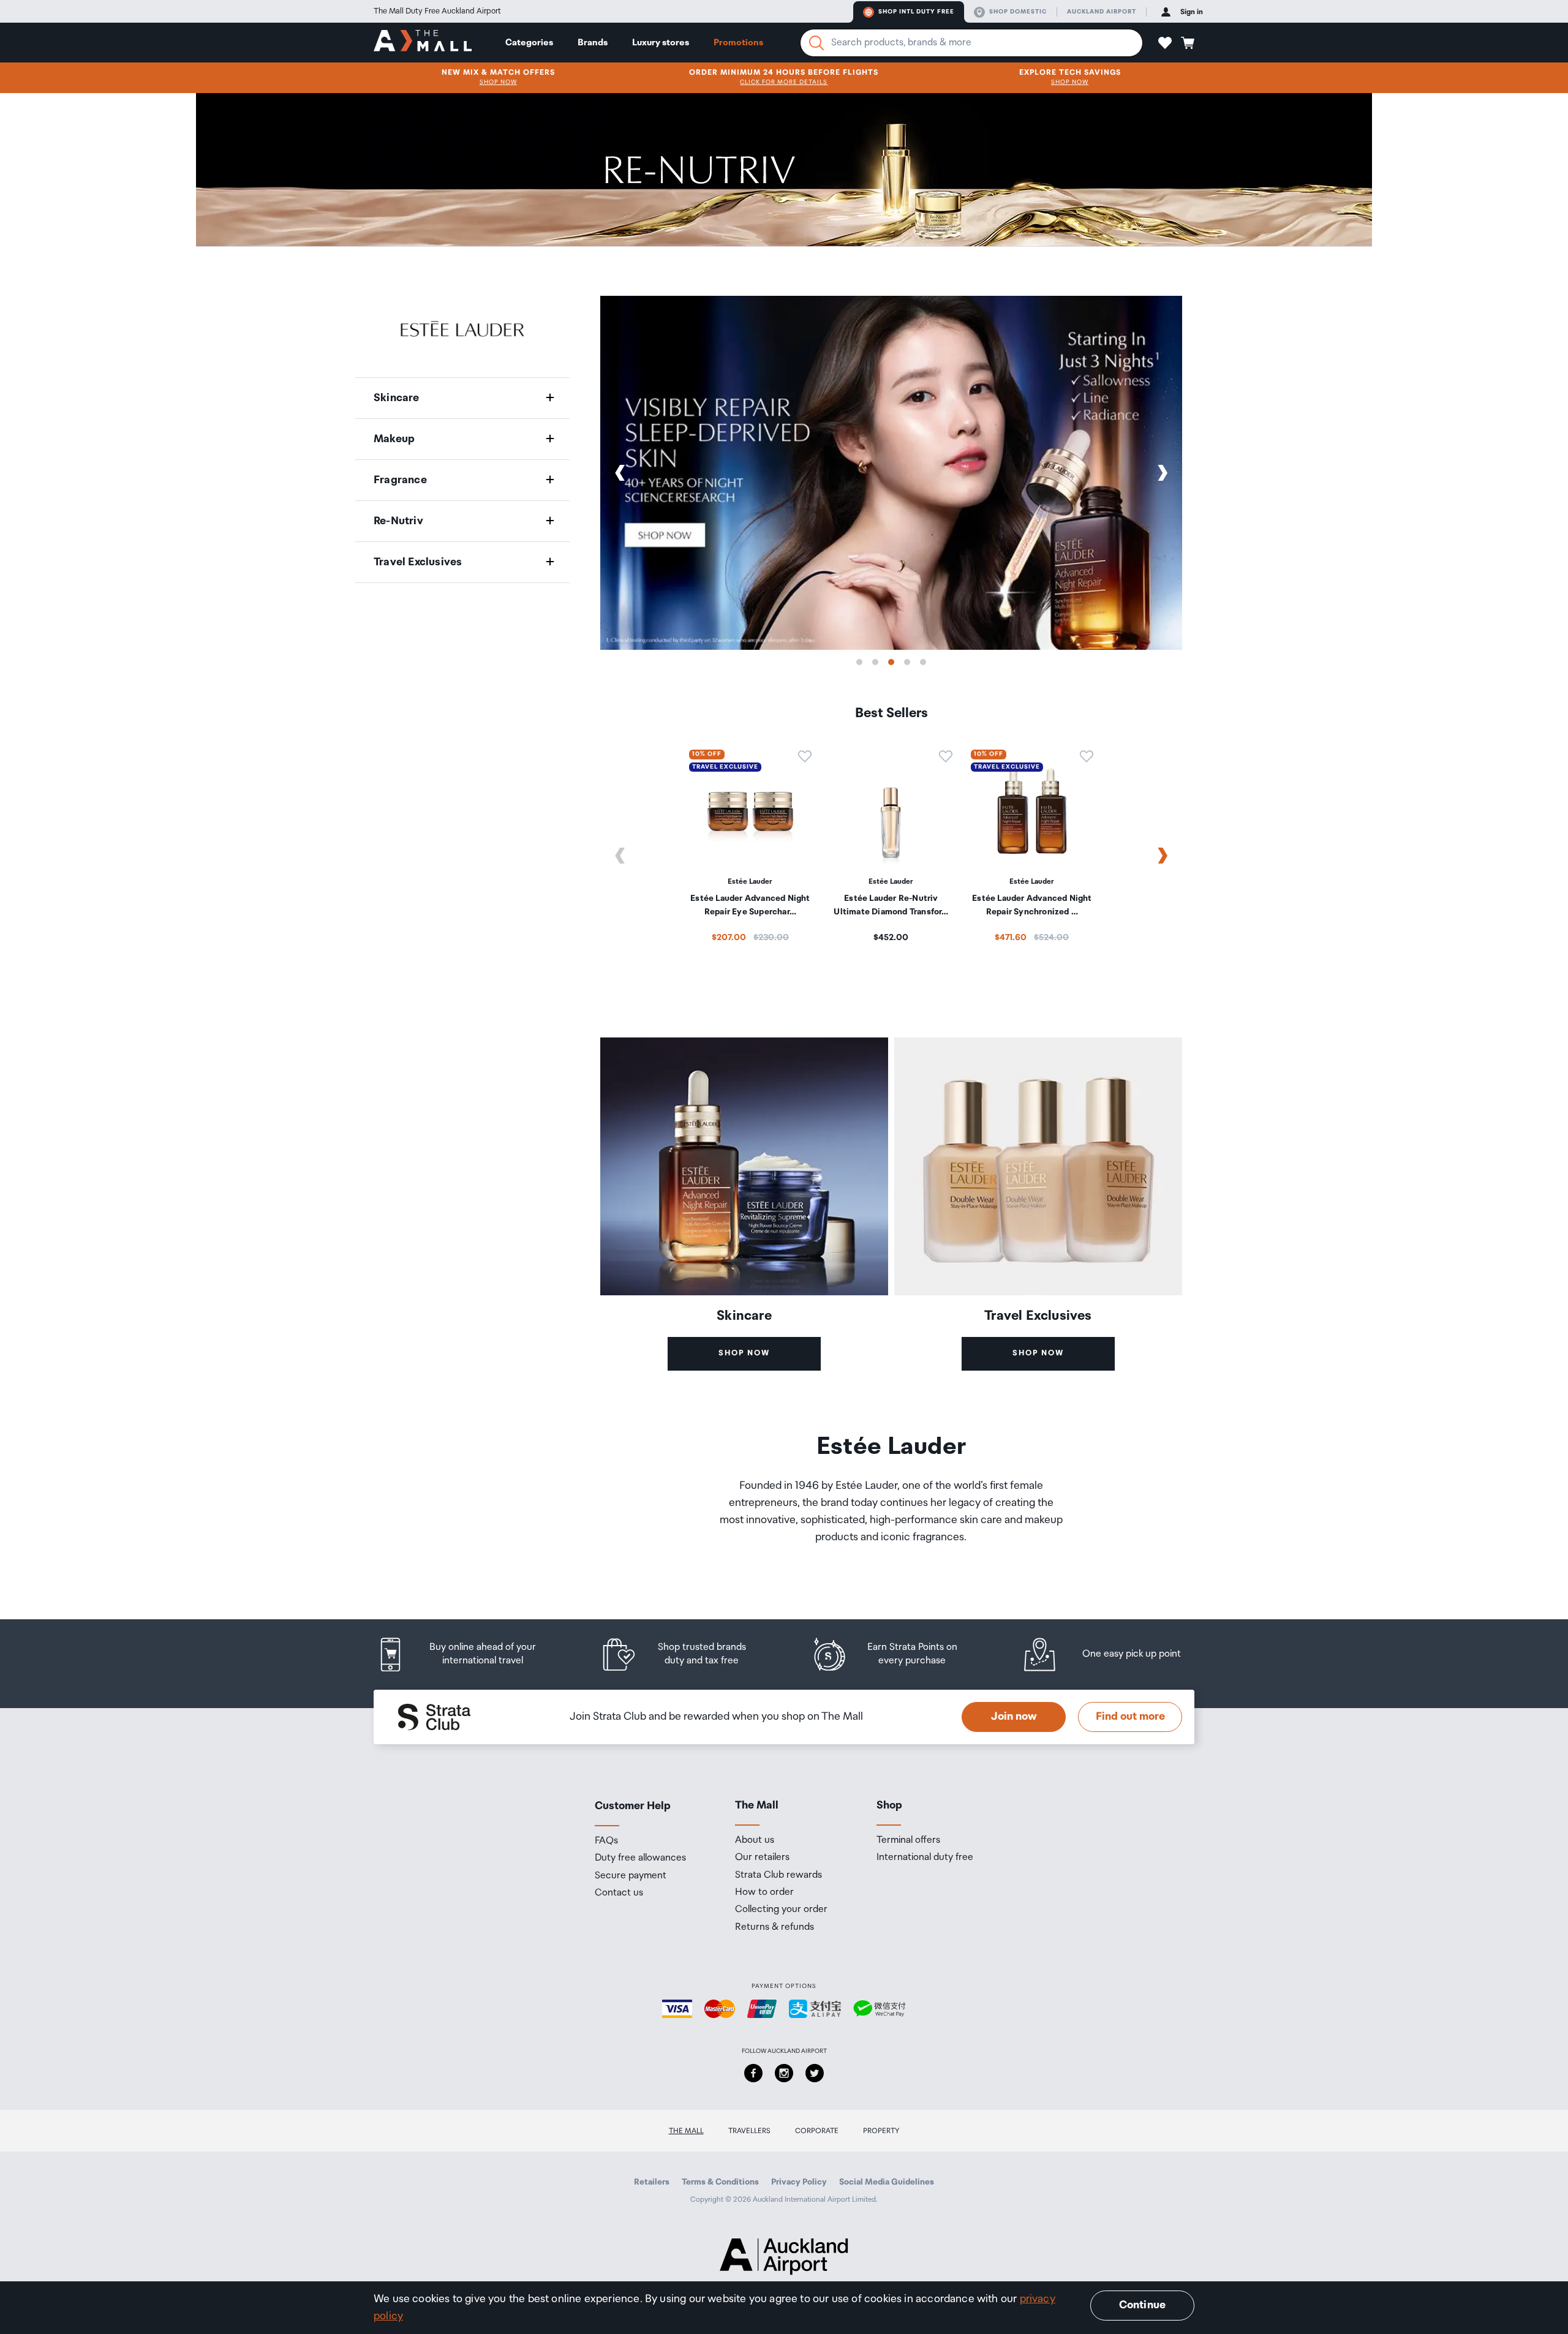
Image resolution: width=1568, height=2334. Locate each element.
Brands (593, 43)
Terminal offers (908, 1840)
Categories (529, 43)
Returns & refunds (775, 1927)
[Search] (816, 43)
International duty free (925, 1858)
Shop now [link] (744, 1353)
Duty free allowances (640, 1858)
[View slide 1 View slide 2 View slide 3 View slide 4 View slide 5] (891, 473)
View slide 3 (891, 662)
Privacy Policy (799, 2182)
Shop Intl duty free (916, 12)
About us (755, 1840)
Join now (1014, 1717)
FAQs (606, 1841)
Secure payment (631, 1876)
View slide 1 (859, 662)
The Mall (686, 2131)
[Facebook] (753, 2073)
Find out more (1130, 1717)
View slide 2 (875, 662)
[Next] (1163, 473)
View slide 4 (907, 662)
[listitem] (469, 1655)
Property (881, 2131)
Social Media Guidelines (887, 2182)
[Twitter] (815, 2073)
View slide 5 (923, 662)
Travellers (749, 2131)
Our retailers (762, 1858)
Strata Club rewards (778, 1875)
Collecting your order (781, 1910)
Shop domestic (1018, 12)
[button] (1165, 43)
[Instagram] (784, 2073)
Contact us (619, 1893)
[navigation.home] (423, 42)
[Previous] (620, 473)
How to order (764, 1892)
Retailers (652, 2182)
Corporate (817, 2131)
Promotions (738, 43)
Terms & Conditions (720, 2182)
